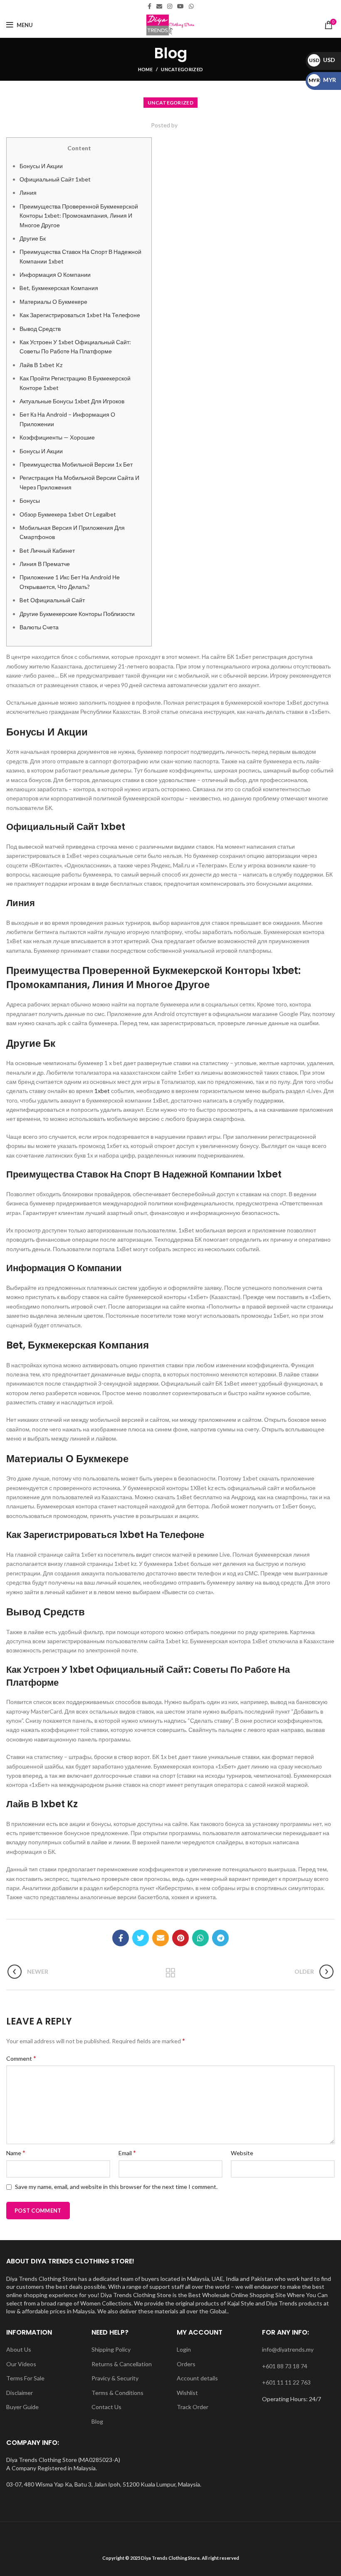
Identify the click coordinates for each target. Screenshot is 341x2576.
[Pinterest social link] (180, 1938)
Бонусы (30, 501)
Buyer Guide (22, 2407)
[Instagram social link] (170, 6)
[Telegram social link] (220, 1938)
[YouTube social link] (180, 6)
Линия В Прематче (45, 564)
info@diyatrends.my (288, 2349)
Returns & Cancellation (122, 2364)
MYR (322, 80)
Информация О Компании (55, 274)
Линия (28, 193)
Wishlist (187, 2393)
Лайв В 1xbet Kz (41, 365)
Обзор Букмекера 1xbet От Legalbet (68, 514)
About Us (19, 2349)
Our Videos (21, 2364)
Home (145, 69)
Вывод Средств (40, 329)
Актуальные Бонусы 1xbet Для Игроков (72, 401)
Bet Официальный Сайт (52, 600)
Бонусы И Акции (41, 166)
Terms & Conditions (117, 2393)
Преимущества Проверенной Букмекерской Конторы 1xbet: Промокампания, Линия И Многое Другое (79, 216)
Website (242, 2153)
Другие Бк (33, 238)
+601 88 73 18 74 (285, 2366)
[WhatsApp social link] (191, 6)
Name (16, 2152)
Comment (21, 2058)
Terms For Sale (25, 2378)
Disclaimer (20, 2393)
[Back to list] (170, 1973)
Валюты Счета (39, 627)
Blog (97, 2421)
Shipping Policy (111, 2349)
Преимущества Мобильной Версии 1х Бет (76, 464)
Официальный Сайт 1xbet (55, 179)
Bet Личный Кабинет (47, 550)
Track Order (193, 2407)
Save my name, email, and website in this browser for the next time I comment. (116, 2187)
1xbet (102, 1091)
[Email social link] (159, 6)
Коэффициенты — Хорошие (57, 437)
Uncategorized (182, 69)
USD (322, 60)
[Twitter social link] (141, 1938)
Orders (186, 2364)
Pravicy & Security (115, 2378)
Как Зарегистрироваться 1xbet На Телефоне (80, 315)
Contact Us (106, 2407)
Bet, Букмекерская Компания (59, 288)
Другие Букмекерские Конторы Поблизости (77, 614)
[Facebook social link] (149, 6)
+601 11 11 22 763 (286, 2382)
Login (184, 2349)
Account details (197, 2378)
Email (127, 2152)
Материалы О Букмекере (53, 302)
